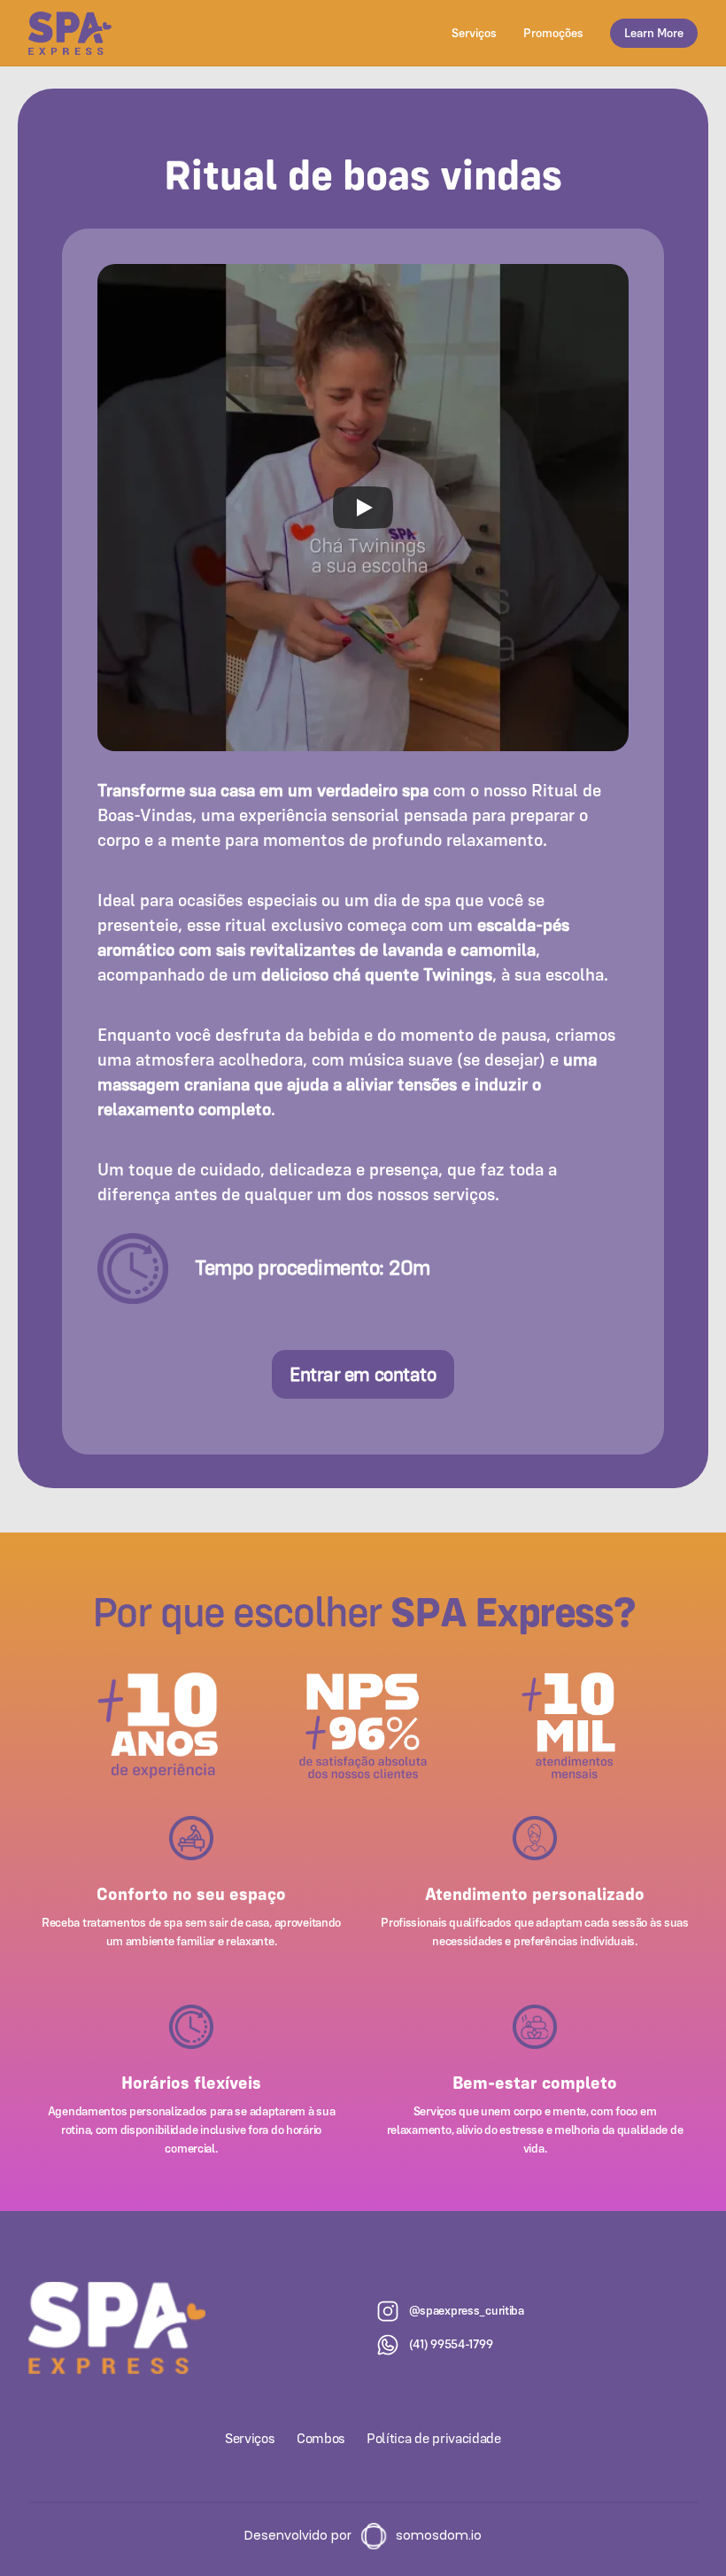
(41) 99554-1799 (451, 2344)
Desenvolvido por (298, 2535)
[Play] (363, 508)
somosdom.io (439, 2535)
